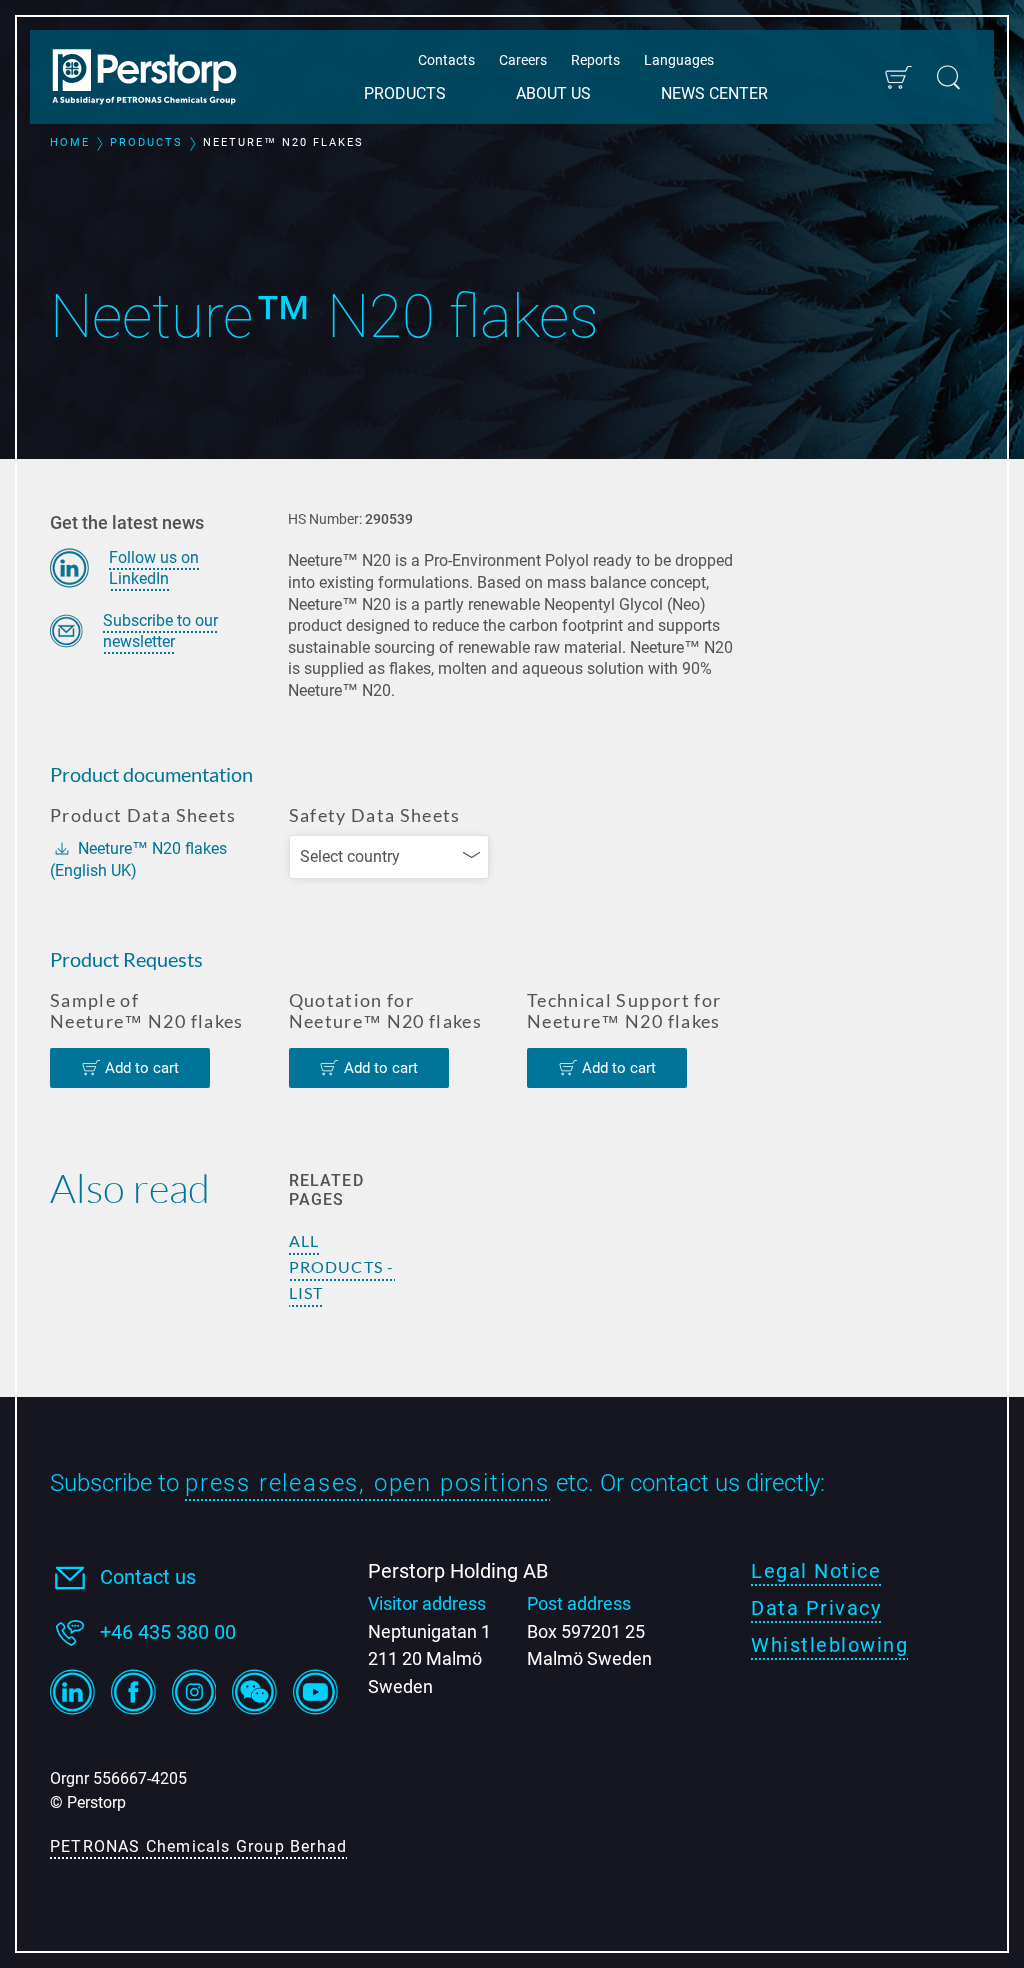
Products (405, 93)
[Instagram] (194, 1692)
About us (553, 93)
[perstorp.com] (155, 79)
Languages (679, 60)
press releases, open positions (367, 1483)
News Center (714, 93)
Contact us (148, 1577)
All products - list (342, 1266)
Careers (523, 60)
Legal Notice (816, 1571)
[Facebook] (133, 1692)
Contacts (446, 60)
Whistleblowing (829, 1645)
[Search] (948, 77)
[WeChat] (254, 1692)
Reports (595, 60)
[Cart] (897, 77)
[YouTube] (315, 1692)
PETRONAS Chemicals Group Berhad (198, 1846)
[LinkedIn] (72, 1692)
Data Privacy (816, 1608)
